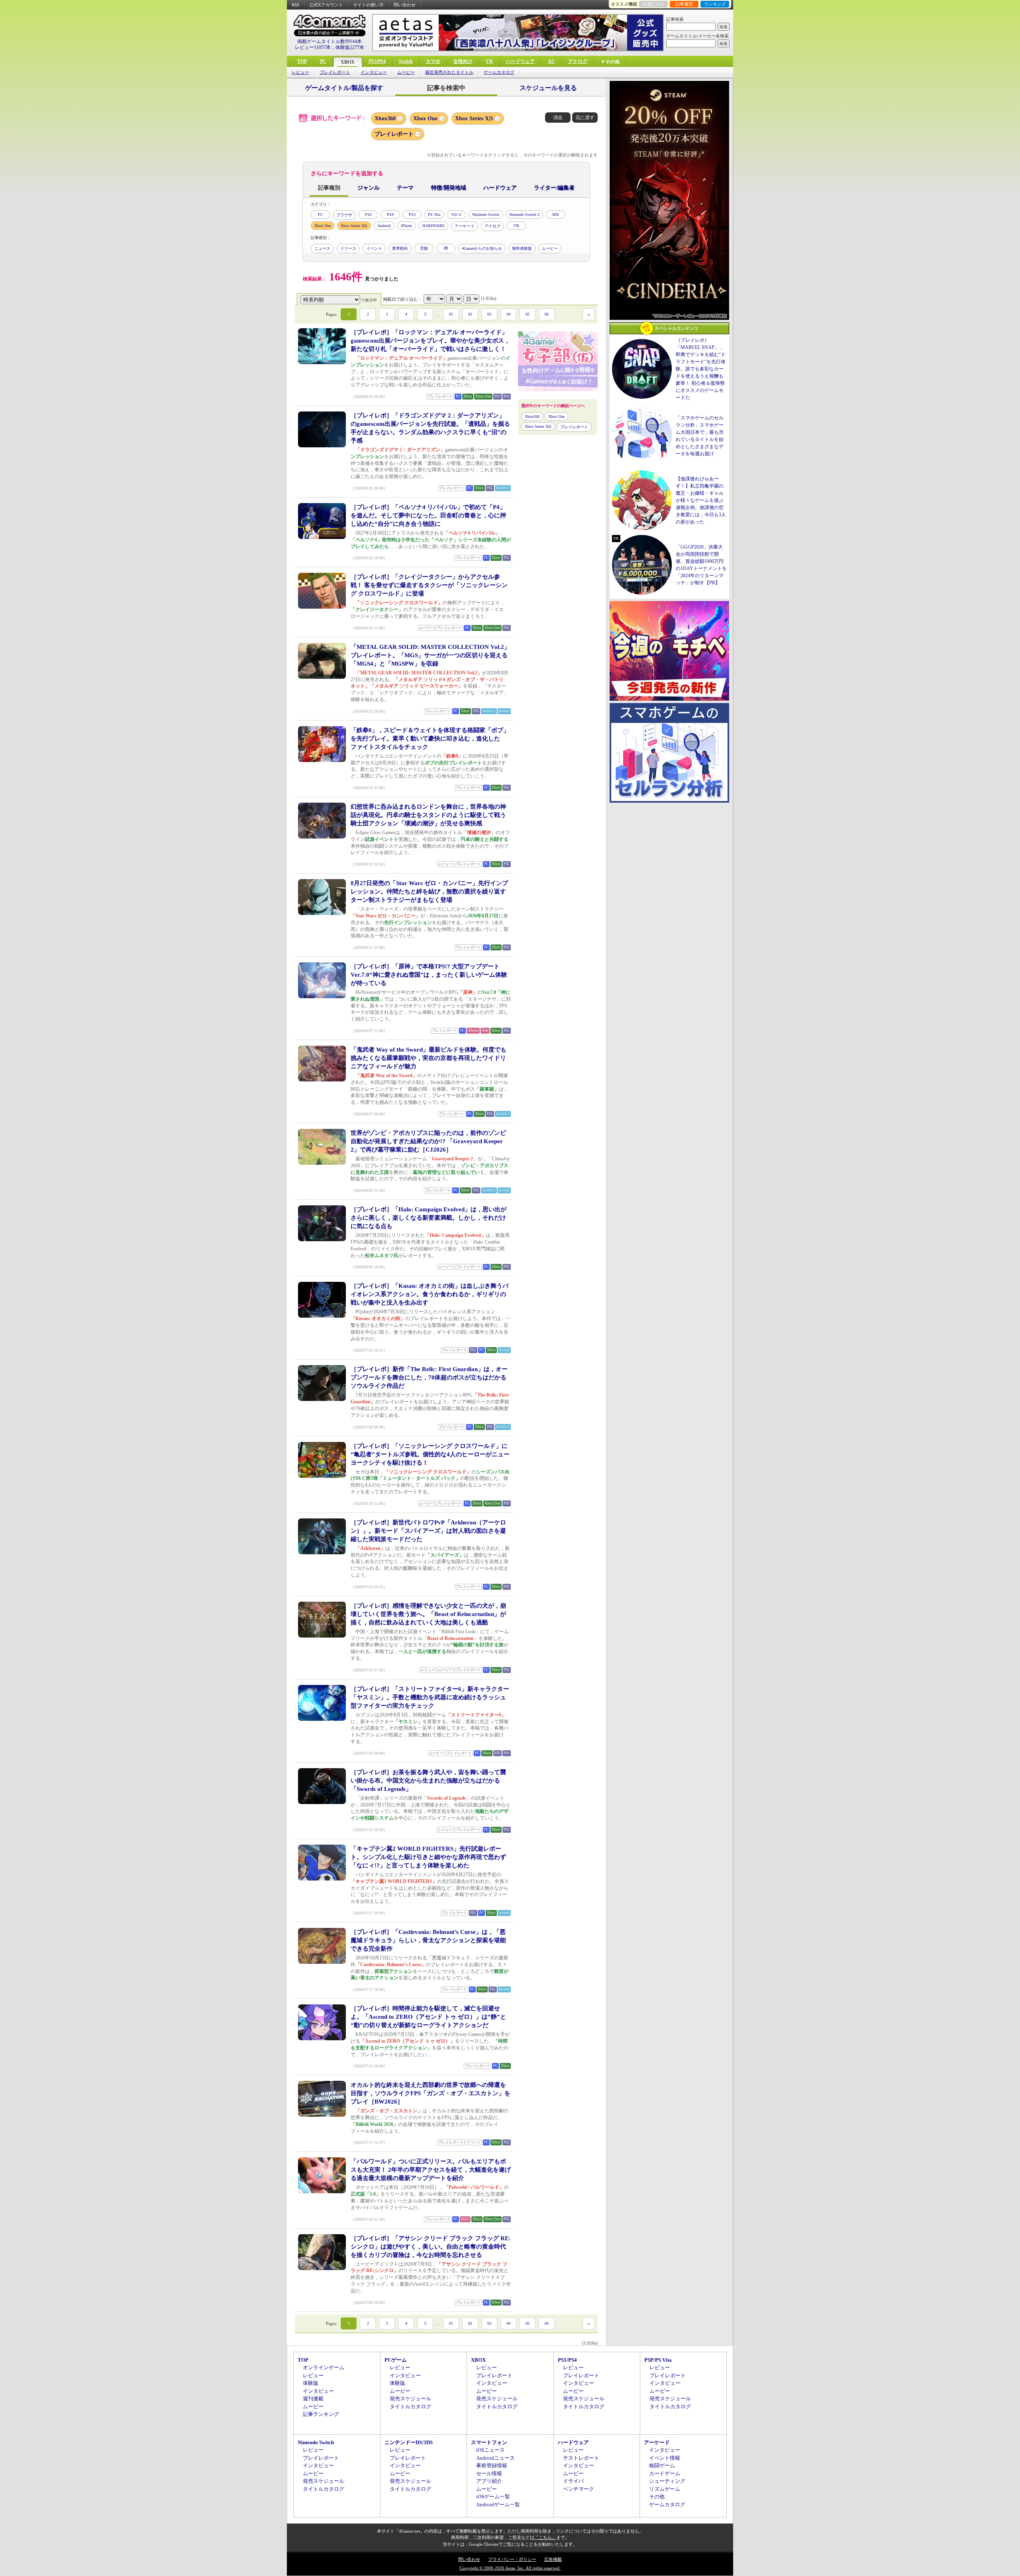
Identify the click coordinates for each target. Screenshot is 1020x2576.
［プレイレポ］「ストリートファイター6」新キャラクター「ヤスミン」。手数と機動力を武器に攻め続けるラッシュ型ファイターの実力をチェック (430, 1697)
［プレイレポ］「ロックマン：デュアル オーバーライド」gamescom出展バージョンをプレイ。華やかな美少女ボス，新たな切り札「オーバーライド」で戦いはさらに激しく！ (430, 341)
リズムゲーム (665, 2489)
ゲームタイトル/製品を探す (344, 88)
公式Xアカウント (326, 5)
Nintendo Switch (486, 215)
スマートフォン (489, 2442)
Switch (406, 61)
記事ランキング (321, 2414)
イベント (374, 248)
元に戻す (585, 118)
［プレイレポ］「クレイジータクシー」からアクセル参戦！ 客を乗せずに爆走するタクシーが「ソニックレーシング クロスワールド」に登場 (429, 585)
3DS (555, 215)
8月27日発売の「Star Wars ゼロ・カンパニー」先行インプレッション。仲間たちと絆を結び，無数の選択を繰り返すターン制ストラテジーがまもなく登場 (429, 891)
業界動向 (400, 248)
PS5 (368, 215)
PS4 (390, 215)
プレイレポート (335, 72)
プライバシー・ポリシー (512, 2559)
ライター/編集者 (554, 188)
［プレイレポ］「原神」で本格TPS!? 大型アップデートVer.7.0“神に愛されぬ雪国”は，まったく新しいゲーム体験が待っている (429, 975)
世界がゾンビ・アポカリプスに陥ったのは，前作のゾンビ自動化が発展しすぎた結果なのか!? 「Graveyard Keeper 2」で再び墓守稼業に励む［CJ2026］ (428, 1141)
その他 (657, 2497)
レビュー (300, 72)
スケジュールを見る (548, 88)
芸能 (424, 248)
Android (384, 226)
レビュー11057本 (313, 47)
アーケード (465, 226)
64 (508, 314)
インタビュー (374, 72)
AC (551, 61)
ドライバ (573, 2481)
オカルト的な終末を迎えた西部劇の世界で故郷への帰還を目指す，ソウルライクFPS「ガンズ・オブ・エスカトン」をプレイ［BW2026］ (431, 2093)
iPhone (406, 226)
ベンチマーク (579, 2489)
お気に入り (654, 4)
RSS (295, 5)
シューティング (667, 2481)
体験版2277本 (350, 47)
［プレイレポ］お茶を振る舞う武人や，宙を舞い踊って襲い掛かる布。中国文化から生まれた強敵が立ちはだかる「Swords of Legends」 (428, 1781)
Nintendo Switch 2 (524, 215)
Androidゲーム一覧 (498, 2504)
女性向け (463, 61)
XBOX (348, 62)
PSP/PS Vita (658, 2360)
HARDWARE (433, 226)
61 (451, 314)
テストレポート (581, 2458)
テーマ (405, 188)
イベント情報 (665, 2458)
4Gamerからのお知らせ (482, 248)
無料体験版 (522, 248)
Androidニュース (495, 2458)
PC (323, 61)
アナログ (578, 61)
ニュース (322, 248)
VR (489, 61)
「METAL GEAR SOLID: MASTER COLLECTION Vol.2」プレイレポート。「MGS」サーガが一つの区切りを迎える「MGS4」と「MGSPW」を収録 (430, 655)
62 (470, 314)
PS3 (412, 215)
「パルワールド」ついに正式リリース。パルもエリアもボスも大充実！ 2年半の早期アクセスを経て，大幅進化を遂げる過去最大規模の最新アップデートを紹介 (431, 2170)
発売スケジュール (410, 2399)
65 (528, 314)
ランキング (715, 4)
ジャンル (369, 188)
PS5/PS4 (377, 61)
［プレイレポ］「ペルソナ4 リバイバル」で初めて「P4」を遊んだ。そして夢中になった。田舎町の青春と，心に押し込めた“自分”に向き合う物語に (428, 515)
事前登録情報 (492, 2465)
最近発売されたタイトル (449, 72)
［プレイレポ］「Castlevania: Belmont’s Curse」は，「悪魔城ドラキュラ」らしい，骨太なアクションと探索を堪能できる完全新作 (428, 1940)
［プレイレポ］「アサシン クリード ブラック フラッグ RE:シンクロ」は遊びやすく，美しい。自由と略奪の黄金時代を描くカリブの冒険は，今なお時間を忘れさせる (431, 2247)
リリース (348, 248)
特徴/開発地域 (449, 188)
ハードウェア (520, 61)
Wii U (456, 215)
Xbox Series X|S (474, 119)
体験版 (311, 2383)
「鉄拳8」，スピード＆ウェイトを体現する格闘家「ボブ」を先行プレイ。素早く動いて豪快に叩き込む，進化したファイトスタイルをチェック (430, 739)
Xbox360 (385, 119)
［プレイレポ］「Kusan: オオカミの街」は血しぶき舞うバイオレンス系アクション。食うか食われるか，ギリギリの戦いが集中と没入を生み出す (430, 1294)
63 (489, 314)
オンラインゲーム (324, 2367)
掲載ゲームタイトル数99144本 (330, 41)
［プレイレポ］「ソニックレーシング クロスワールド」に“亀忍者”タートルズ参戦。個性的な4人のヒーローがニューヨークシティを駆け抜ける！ (430, 1454)
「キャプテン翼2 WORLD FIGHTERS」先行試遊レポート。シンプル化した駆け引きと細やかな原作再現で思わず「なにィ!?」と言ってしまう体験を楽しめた (428, 1857)
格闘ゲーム (662, 2465)
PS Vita (434, 215)
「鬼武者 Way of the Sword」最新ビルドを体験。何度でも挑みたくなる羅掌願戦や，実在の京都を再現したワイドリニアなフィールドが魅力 (429, 1058)
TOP (302, 61)
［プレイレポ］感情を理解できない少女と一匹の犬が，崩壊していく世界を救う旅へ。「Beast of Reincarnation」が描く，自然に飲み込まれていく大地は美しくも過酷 (428, 1614)
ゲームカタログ (499, 72)
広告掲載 (553, 2559)
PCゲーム (396, 2360)
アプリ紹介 (489, 2481)
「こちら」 (545, 2537)
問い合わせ (405, 5)
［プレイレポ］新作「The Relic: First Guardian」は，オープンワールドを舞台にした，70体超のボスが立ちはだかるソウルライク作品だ (429, 1377)
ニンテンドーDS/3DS (409, 2442)
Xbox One (425, 119)
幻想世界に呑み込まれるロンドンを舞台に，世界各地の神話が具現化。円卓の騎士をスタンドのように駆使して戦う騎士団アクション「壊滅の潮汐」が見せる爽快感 (428, 815)
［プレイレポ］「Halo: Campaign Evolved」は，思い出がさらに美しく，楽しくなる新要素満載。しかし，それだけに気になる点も (429, 1218)
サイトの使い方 (368, 5)
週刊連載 (313, 2399)
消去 (558, 118)
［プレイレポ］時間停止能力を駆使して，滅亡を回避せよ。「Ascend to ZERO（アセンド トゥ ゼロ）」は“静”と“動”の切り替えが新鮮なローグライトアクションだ (428, 2017)
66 (547, 314)
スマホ (433, 61)
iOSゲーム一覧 (493, 2497)
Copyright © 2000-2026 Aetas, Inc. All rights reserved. (510, 2568)
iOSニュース (490, 2450)
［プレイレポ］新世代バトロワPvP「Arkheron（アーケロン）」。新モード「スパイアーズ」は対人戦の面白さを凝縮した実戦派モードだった (428, 1531)
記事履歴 (684, 4)
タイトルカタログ (410, 2407)
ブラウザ (344, 215)
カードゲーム (665, 2473)
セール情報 (489, 2473)
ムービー (406, 72)
